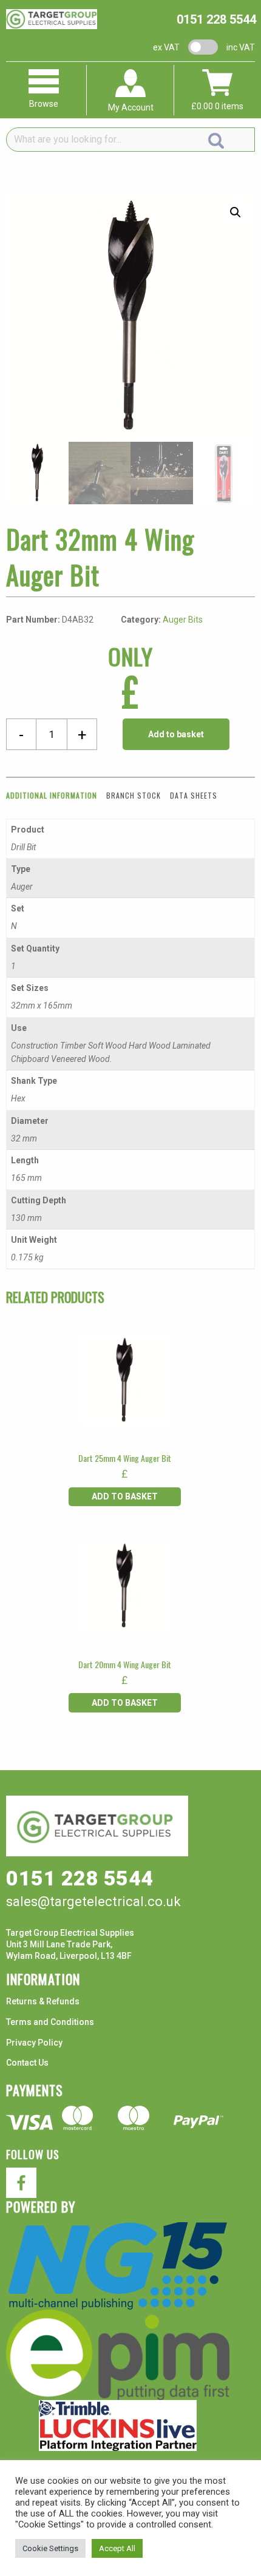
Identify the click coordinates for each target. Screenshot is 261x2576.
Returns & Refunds (43, 2001)
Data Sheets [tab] (194, 795)
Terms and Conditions (50, 2022)
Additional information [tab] (52, 795)
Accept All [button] (117, 2548)
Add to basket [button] (125, 1496)
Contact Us (27, 2063)
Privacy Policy (34, 2043)
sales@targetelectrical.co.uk (93, 1902)
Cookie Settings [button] (50, 2548)
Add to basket (176, 734)
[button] (236, 212)
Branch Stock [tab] (134, 795)
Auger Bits (183, 620)
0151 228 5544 (216, 19)
